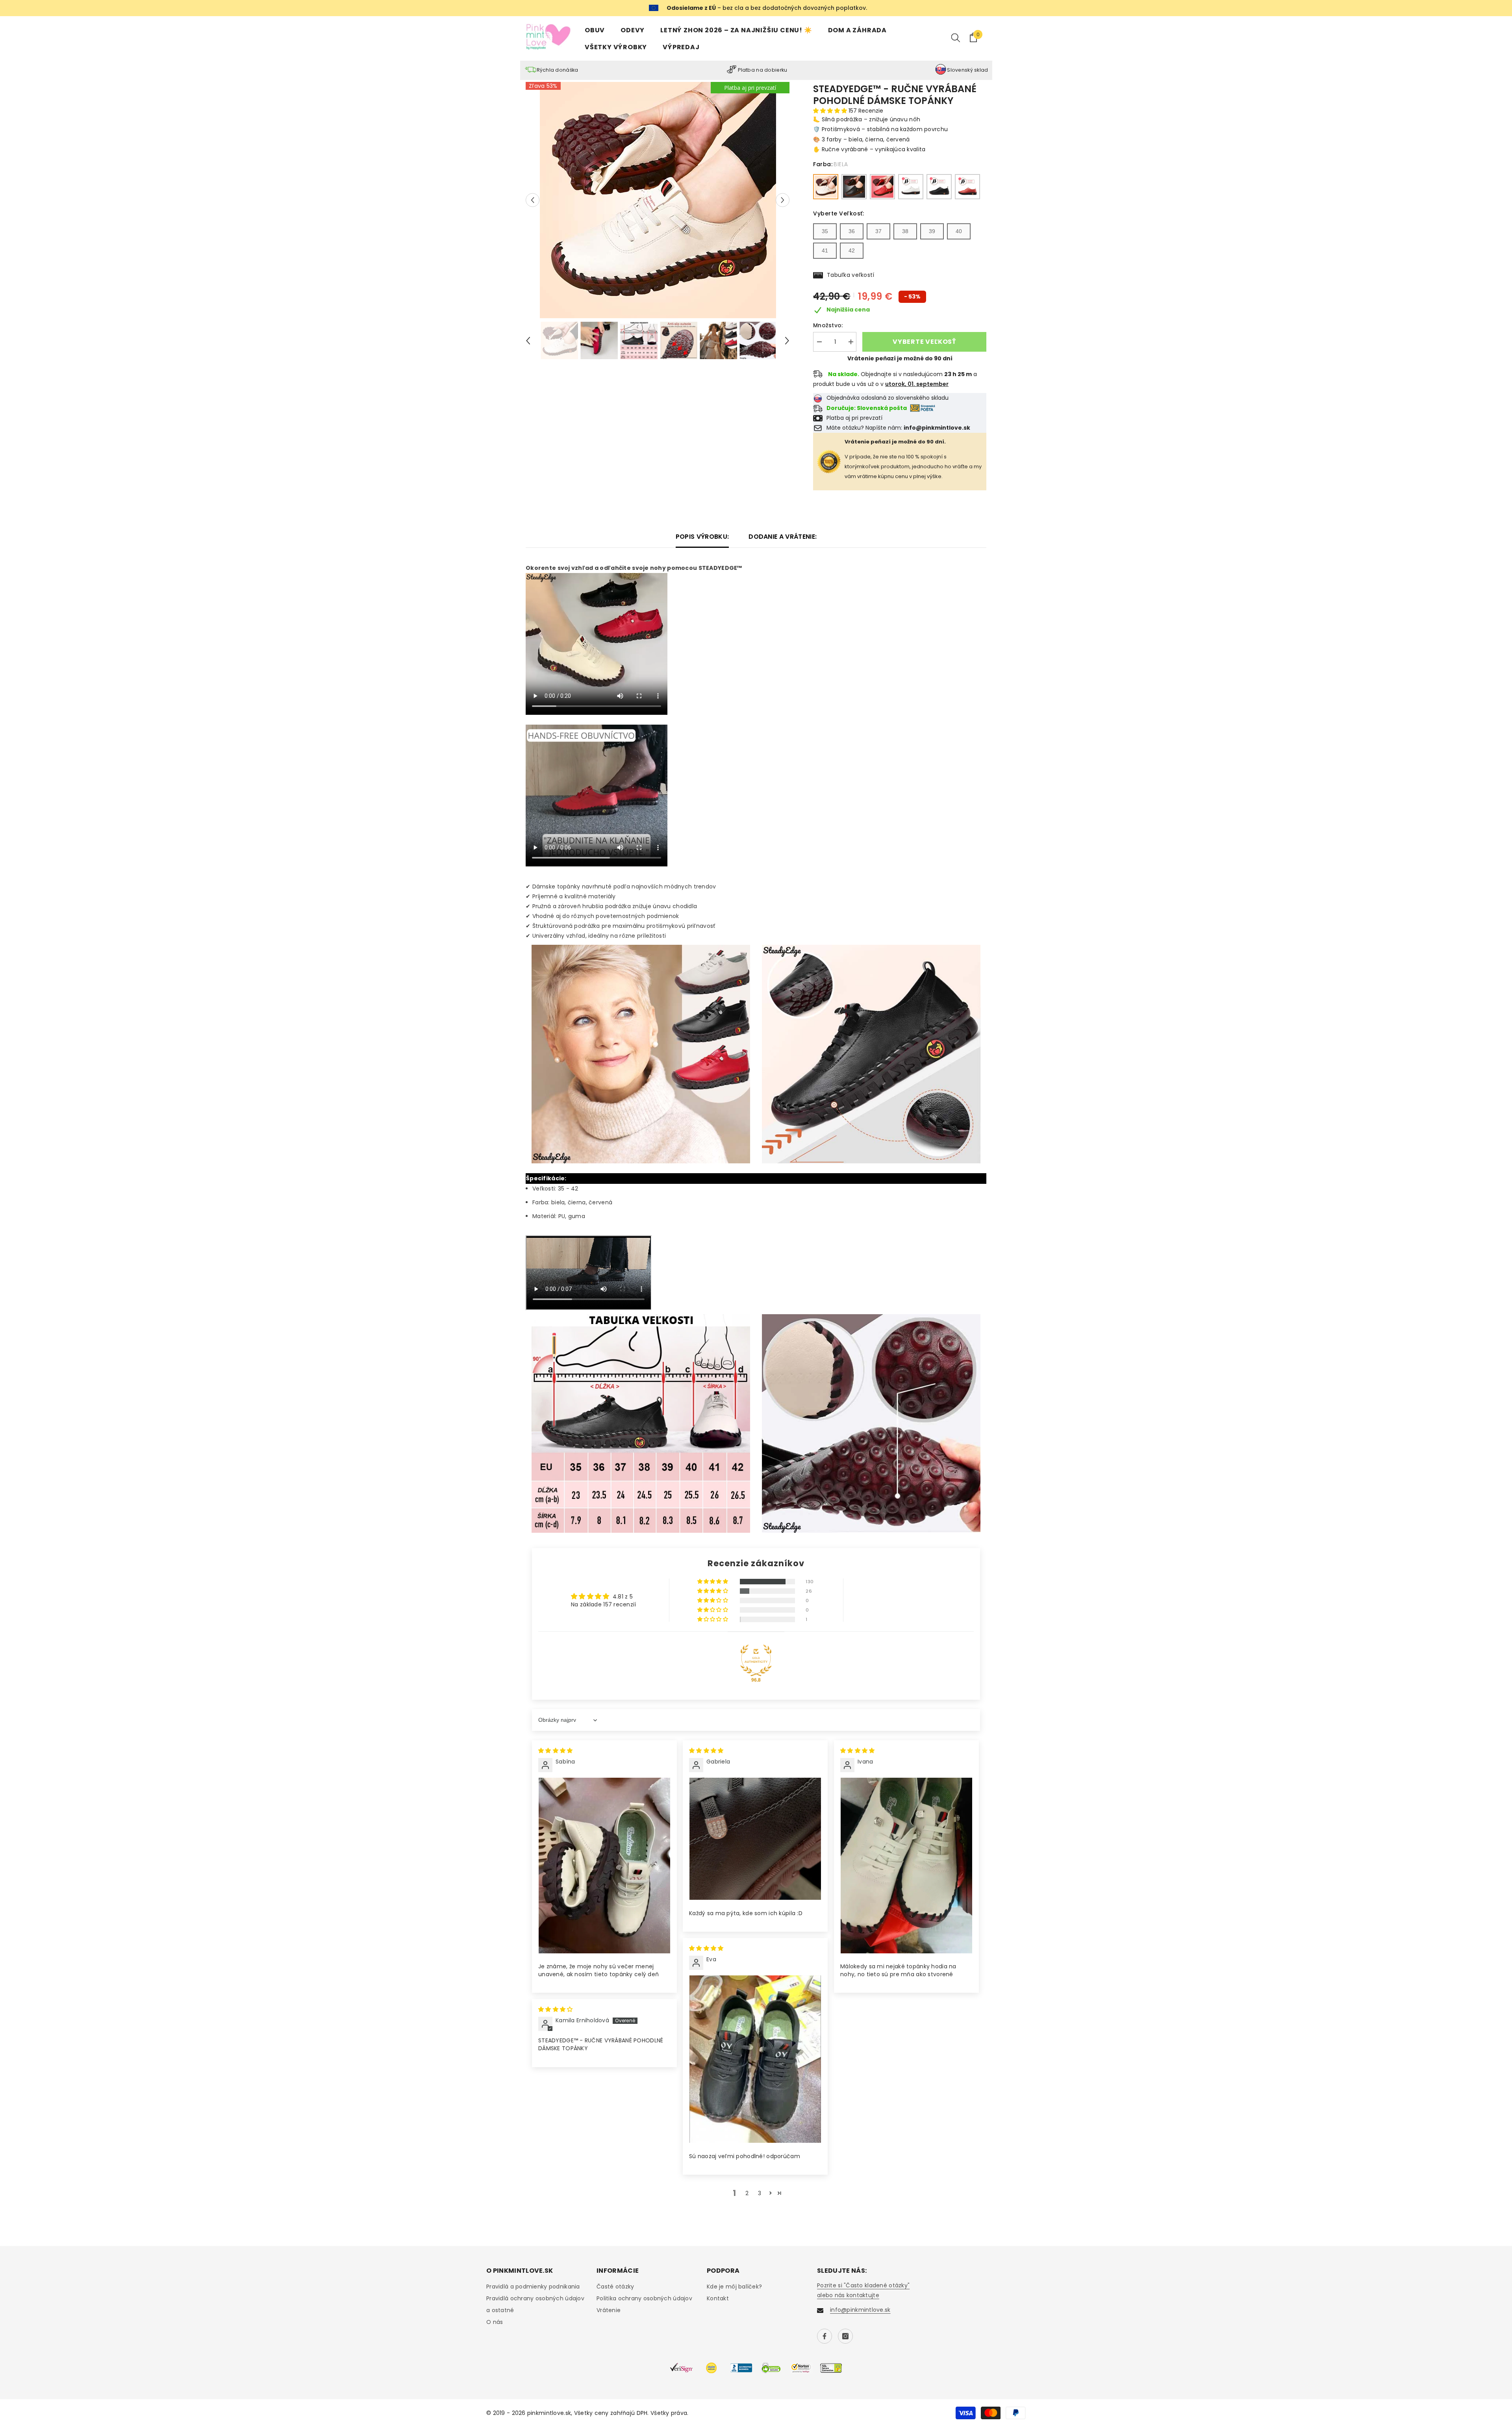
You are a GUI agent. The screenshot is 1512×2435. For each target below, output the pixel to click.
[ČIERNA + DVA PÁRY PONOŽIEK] (939, 187)
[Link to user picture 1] (604, 1865)
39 (932, 231)
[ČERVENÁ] (882, 187)
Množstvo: (828, 325)
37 (878, 231)
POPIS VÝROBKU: (702, 537)
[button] (533, 200)
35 (825, 231)
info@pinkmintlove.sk (860, 2310)
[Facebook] (825, 2336)
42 (852, 250)
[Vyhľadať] (956, 37)
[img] (555, 1751)
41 (825, 250)
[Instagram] (845, 2336)
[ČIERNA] (854, 187)
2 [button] (747, 2193)
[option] (658, 200)
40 (959, 231)
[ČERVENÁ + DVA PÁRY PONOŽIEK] (967, 187)
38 (905, 231)
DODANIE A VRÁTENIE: (783, 537)
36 (852, 231)
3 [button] (760, 2193)
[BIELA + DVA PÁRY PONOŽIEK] (911, 187)
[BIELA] (826, 187)
